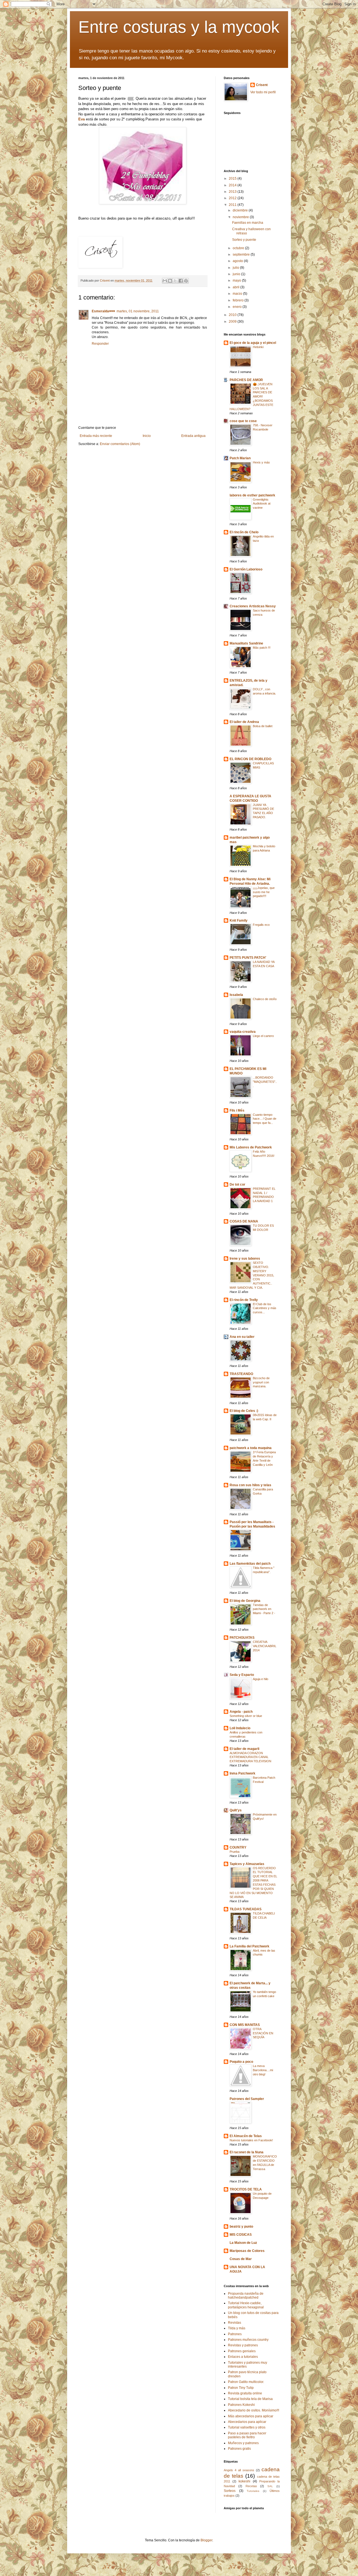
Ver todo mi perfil (263, 92)
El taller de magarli (244, 1749)
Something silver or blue (246, 1716)
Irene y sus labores (245, 1259)
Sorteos (230, 2491)
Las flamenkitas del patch (250, 1564)
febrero (239, 300)
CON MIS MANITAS (245, 2025)
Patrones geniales (242, 2351)
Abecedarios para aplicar (247, 2422)
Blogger (206, 2540)
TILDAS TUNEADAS (246, 1909)
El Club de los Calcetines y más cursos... (265, 1308)
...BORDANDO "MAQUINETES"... (265, 1082)
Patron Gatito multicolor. (246, 2382)
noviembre (241, 217)
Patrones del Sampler (247, 2099)
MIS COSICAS (241, 2235)
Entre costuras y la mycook (179, 27)
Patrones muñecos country (248, 2340)
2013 (233, 192)
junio (237, 274)
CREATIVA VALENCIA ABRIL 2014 (265, 1646)
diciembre (241, 210)
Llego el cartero (263, 1036)
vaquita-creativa (243, 1032)
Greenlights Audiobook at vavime (262, 504)
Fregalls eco (261, 925)
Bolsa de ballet (263, 726)
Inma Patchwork (242, 1773)
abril (236, 287)
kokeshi (244, 2481)
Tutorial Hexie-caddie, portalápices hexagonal (246, 2305)
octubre (239, 248)
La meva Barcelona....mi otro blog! (263, 2070)
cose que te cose (243, 421)
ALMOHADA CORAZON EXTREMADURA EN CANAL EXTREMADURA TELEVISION (250, 1757)
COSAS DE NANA (244, 1221)
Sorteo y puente (244, 240)
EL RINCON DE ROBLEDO (250, 759)
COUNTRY (238, 1847)
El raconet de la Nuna (247, 2152)
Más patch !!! (262, 648)
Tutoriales (253, 2491)
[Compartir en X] (175, 281)
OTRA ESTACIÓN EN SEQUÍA (263, 2033)
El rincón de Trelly (244, 1300)
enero (238, 307)
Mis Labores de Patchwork (251, 1147)
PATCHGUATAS (242, 1638)
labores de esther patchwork (252, 495)
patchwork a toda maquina (251, 1448)
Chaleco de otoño (265, 999)
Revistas (235, 2323)
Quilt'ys (236, 1810)
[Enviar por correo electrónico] (165, 281)
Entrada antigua (193, 436)
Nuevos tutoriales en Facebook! (251, 2140)
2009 (233, 322)
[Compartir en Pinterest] (186, 281)
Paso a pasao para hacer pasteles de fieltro (247, 2435)
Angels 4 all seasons (239, 2470)
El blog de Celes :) (244, 1411)
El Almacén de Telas (246, 2136)
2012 (233, 198)
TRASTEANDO (241, 1374)
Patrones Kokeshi (241, 2405)
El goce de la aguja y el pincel (253, 343)
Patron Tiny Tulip (241, 2388)
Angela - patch (241, 1712)
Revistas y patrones (243, 2345)
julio (236, 268)
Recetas (251, 2486)
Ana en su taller (242, 1337)
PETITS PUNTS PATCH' (248, 958)
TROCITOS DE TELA (246, 2189)
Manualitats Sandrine (246, 643)
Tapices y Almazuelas (247, 1864)
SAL (270, 2486)
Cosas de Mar (241, 2259)
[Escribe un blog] (170, 281)
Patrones (235, 2334)
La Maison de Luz (243, 2243)
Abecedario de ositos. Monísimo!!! (254, 2410)
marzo (238, 294)
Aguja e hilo (261, 1679)
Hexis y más (261, 462)
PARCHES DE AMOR (246, 380)
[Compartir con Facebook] (181, 281)
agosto (238, 261)
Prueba (235, 1852)
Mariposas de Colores (247, 2251)
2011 (233, 205)
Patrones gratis (239, 2449)
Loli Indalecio (240, 1728)
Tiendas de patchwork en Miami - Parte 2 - (264, 1609)
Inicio (147, 436)
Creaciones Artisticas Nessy (253, 606)
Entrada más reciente (96, 436)
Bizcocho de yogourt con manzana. (261, 1382)
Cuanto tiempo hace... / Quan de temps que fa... (265, 1119)
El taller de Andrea (244, 722)
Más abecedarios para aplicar (251, 2416)
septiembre (242, 254)
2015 (233, 179)
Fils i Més (237, 1110)
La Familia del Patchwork (249, 1946)
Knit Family (239, 920)
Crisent (262, 85)
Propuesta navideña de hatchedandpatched (246, 2296)
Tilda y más (237, 2328)
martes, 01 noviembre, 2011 (138, 311)
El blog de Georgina (245, 1601)
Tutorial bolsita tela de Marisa (250, 2399)
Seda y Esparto (242, 1675)
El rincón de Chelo (244, 532)
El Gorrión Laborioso (246, 569)
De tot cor (237, 1184)
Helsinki (258, 347)
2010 (233, 315)
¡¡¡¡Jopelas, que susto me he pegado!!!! (264, 892)
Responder (100, 344)
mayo (237, 280)
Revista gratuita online (245, 2393)
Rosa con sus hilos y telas (250, 1485)
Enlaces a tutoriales (243, 2357)
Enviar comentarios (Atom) (120, 444)
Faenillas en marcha (248, 223)
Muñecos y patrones (243, 2443)
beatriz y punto (241, 2227)
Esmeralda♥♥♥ (103, 311)
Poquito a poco (241, 2062)
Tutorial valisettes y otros (247, 2427)
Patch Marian (240, 458)
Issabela (236, 995)
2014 (233, 185)
